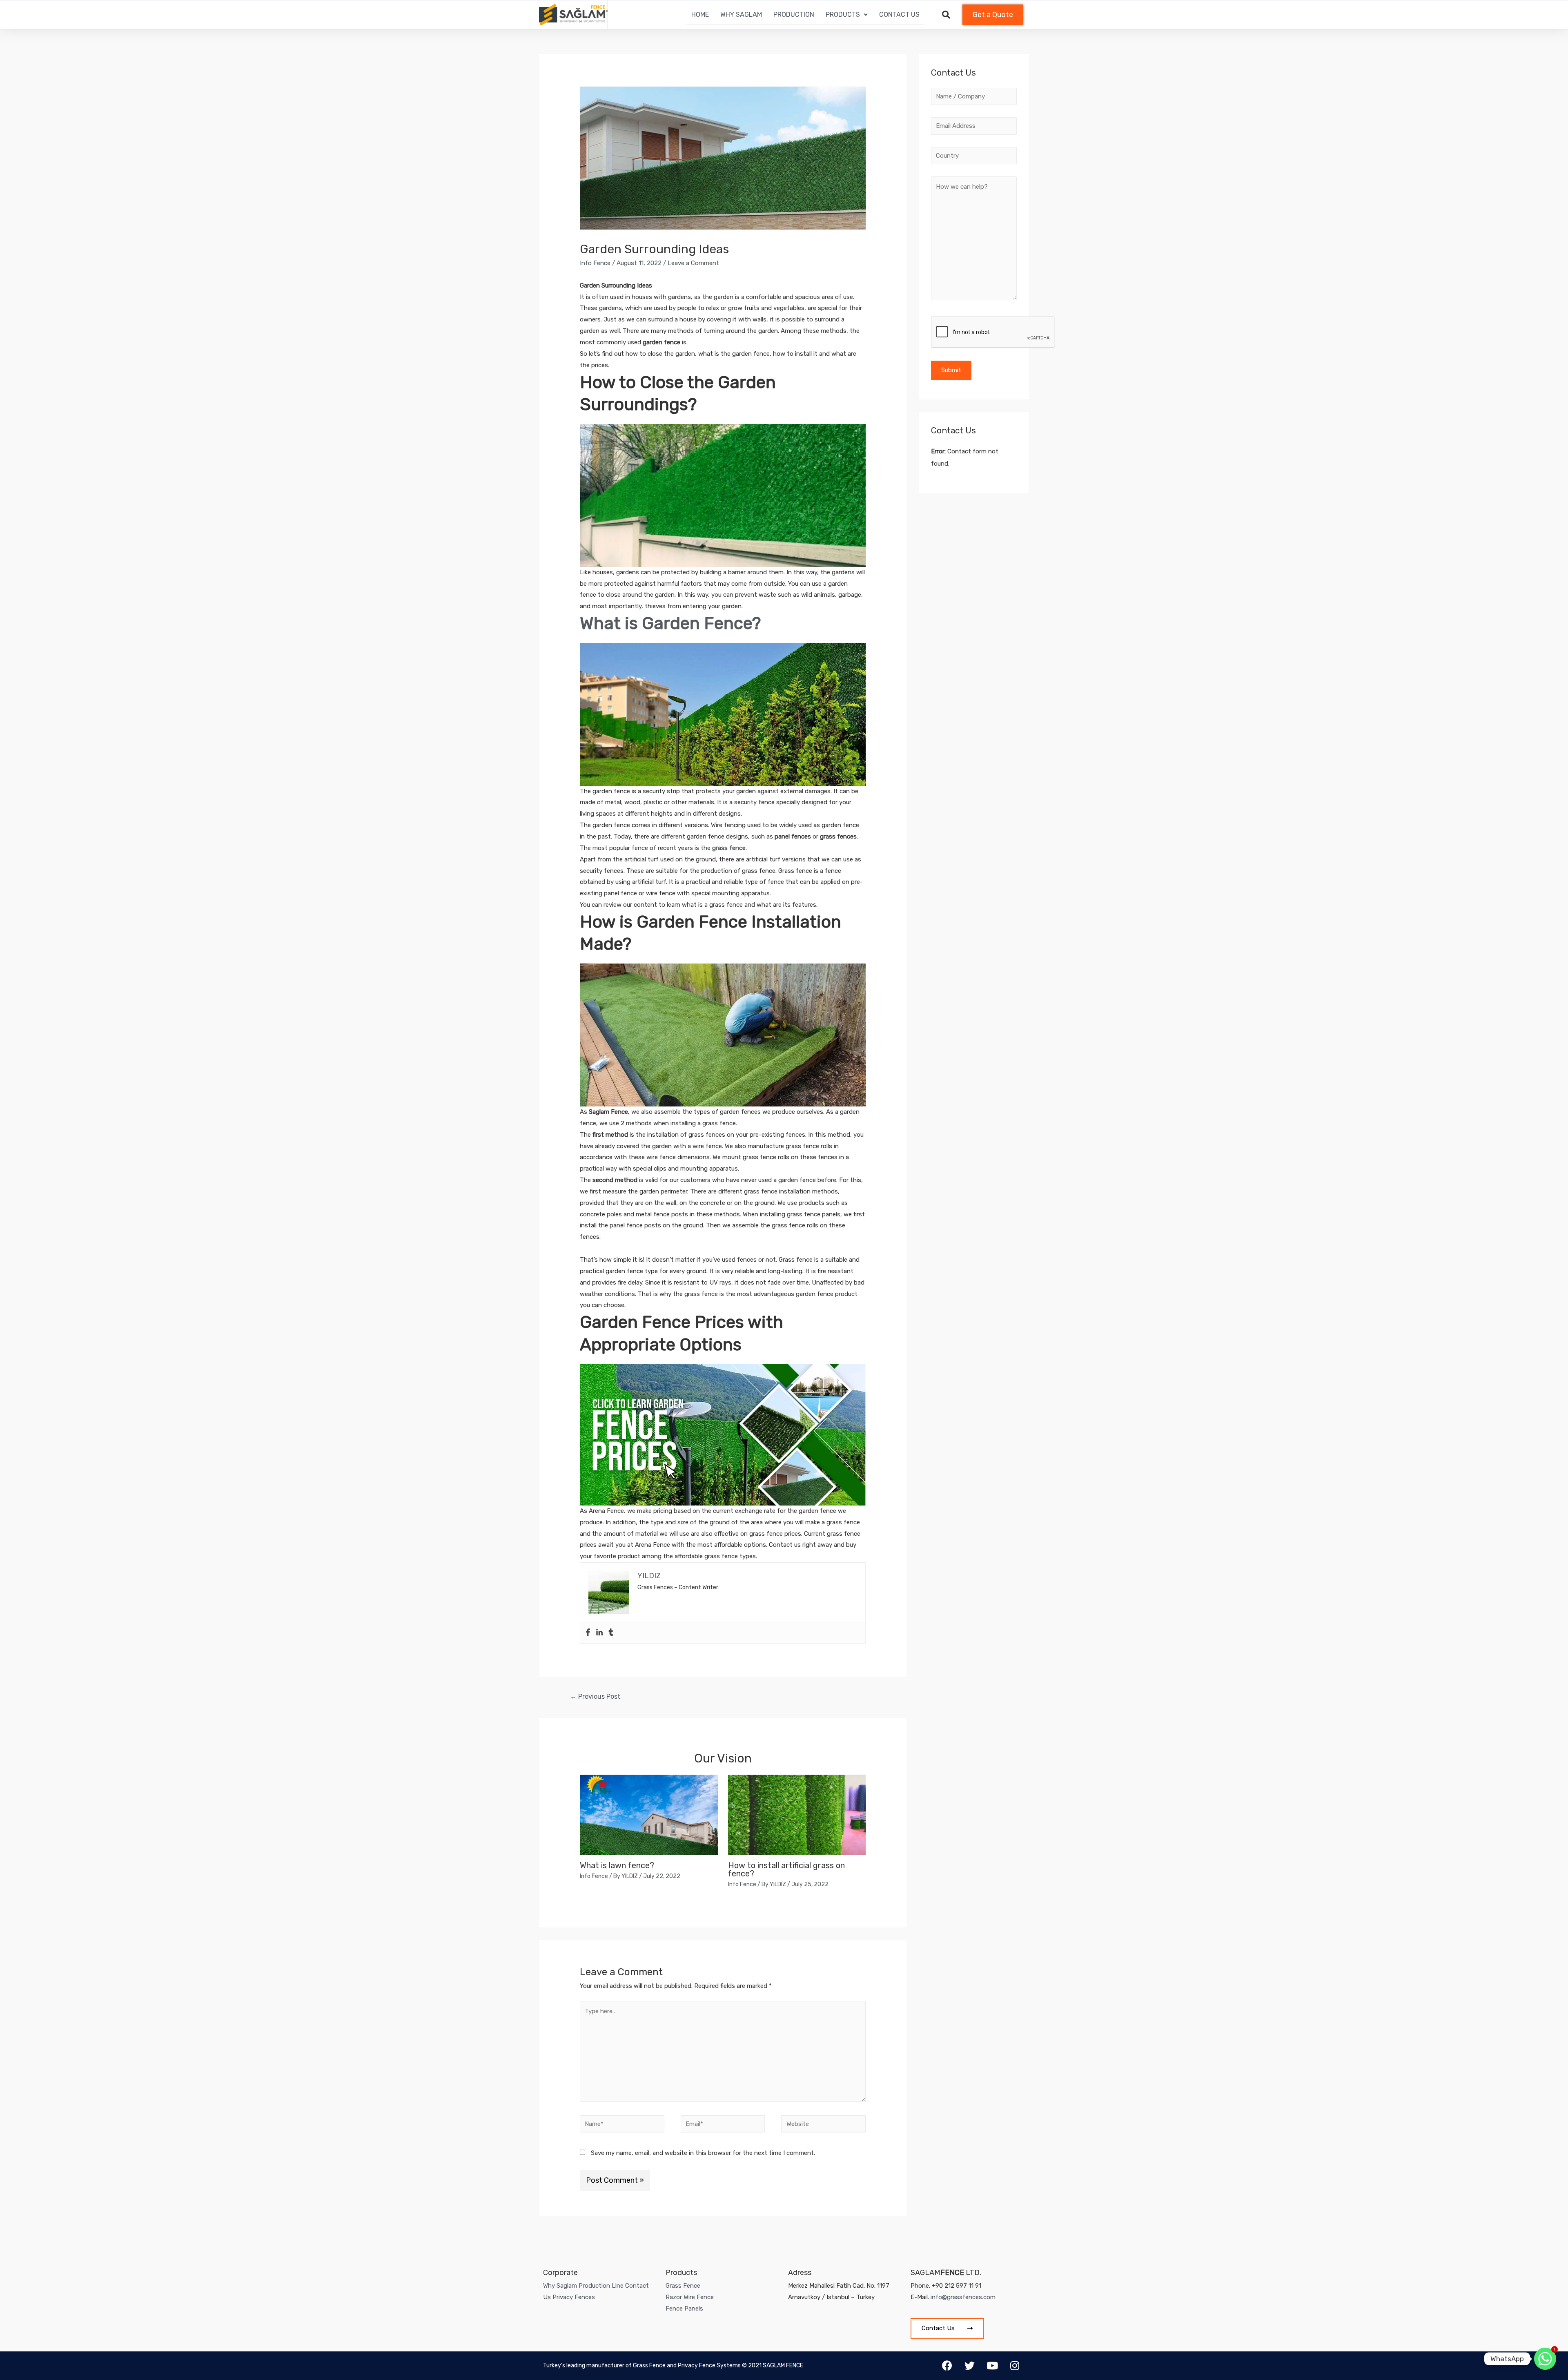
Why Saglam (741, 14)
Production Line (601, 2286)
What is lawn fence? (617, 1865)
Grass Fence (683, 2286)
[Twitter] (970, 2366)
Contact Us (899, 14)
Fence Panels (684, 2309)
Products (843, 14)
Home (700, 14)
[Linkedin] (599, 1633)
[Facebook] (588, 1633)
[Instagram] (1015, 2366)
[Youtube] (992, 2366)
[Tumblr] (611, 1633)
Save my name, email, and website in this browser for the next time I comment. (703, 2153)
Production (794, 14)
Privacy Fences (574, 2297)
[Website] (823, 2126)
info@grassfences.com (963, 2297)
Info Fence (595, 263)
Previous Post (595, 1696)
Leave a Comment (693, 263)
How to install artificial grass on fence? (786, 1869)
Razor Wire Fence (690, 2297)
